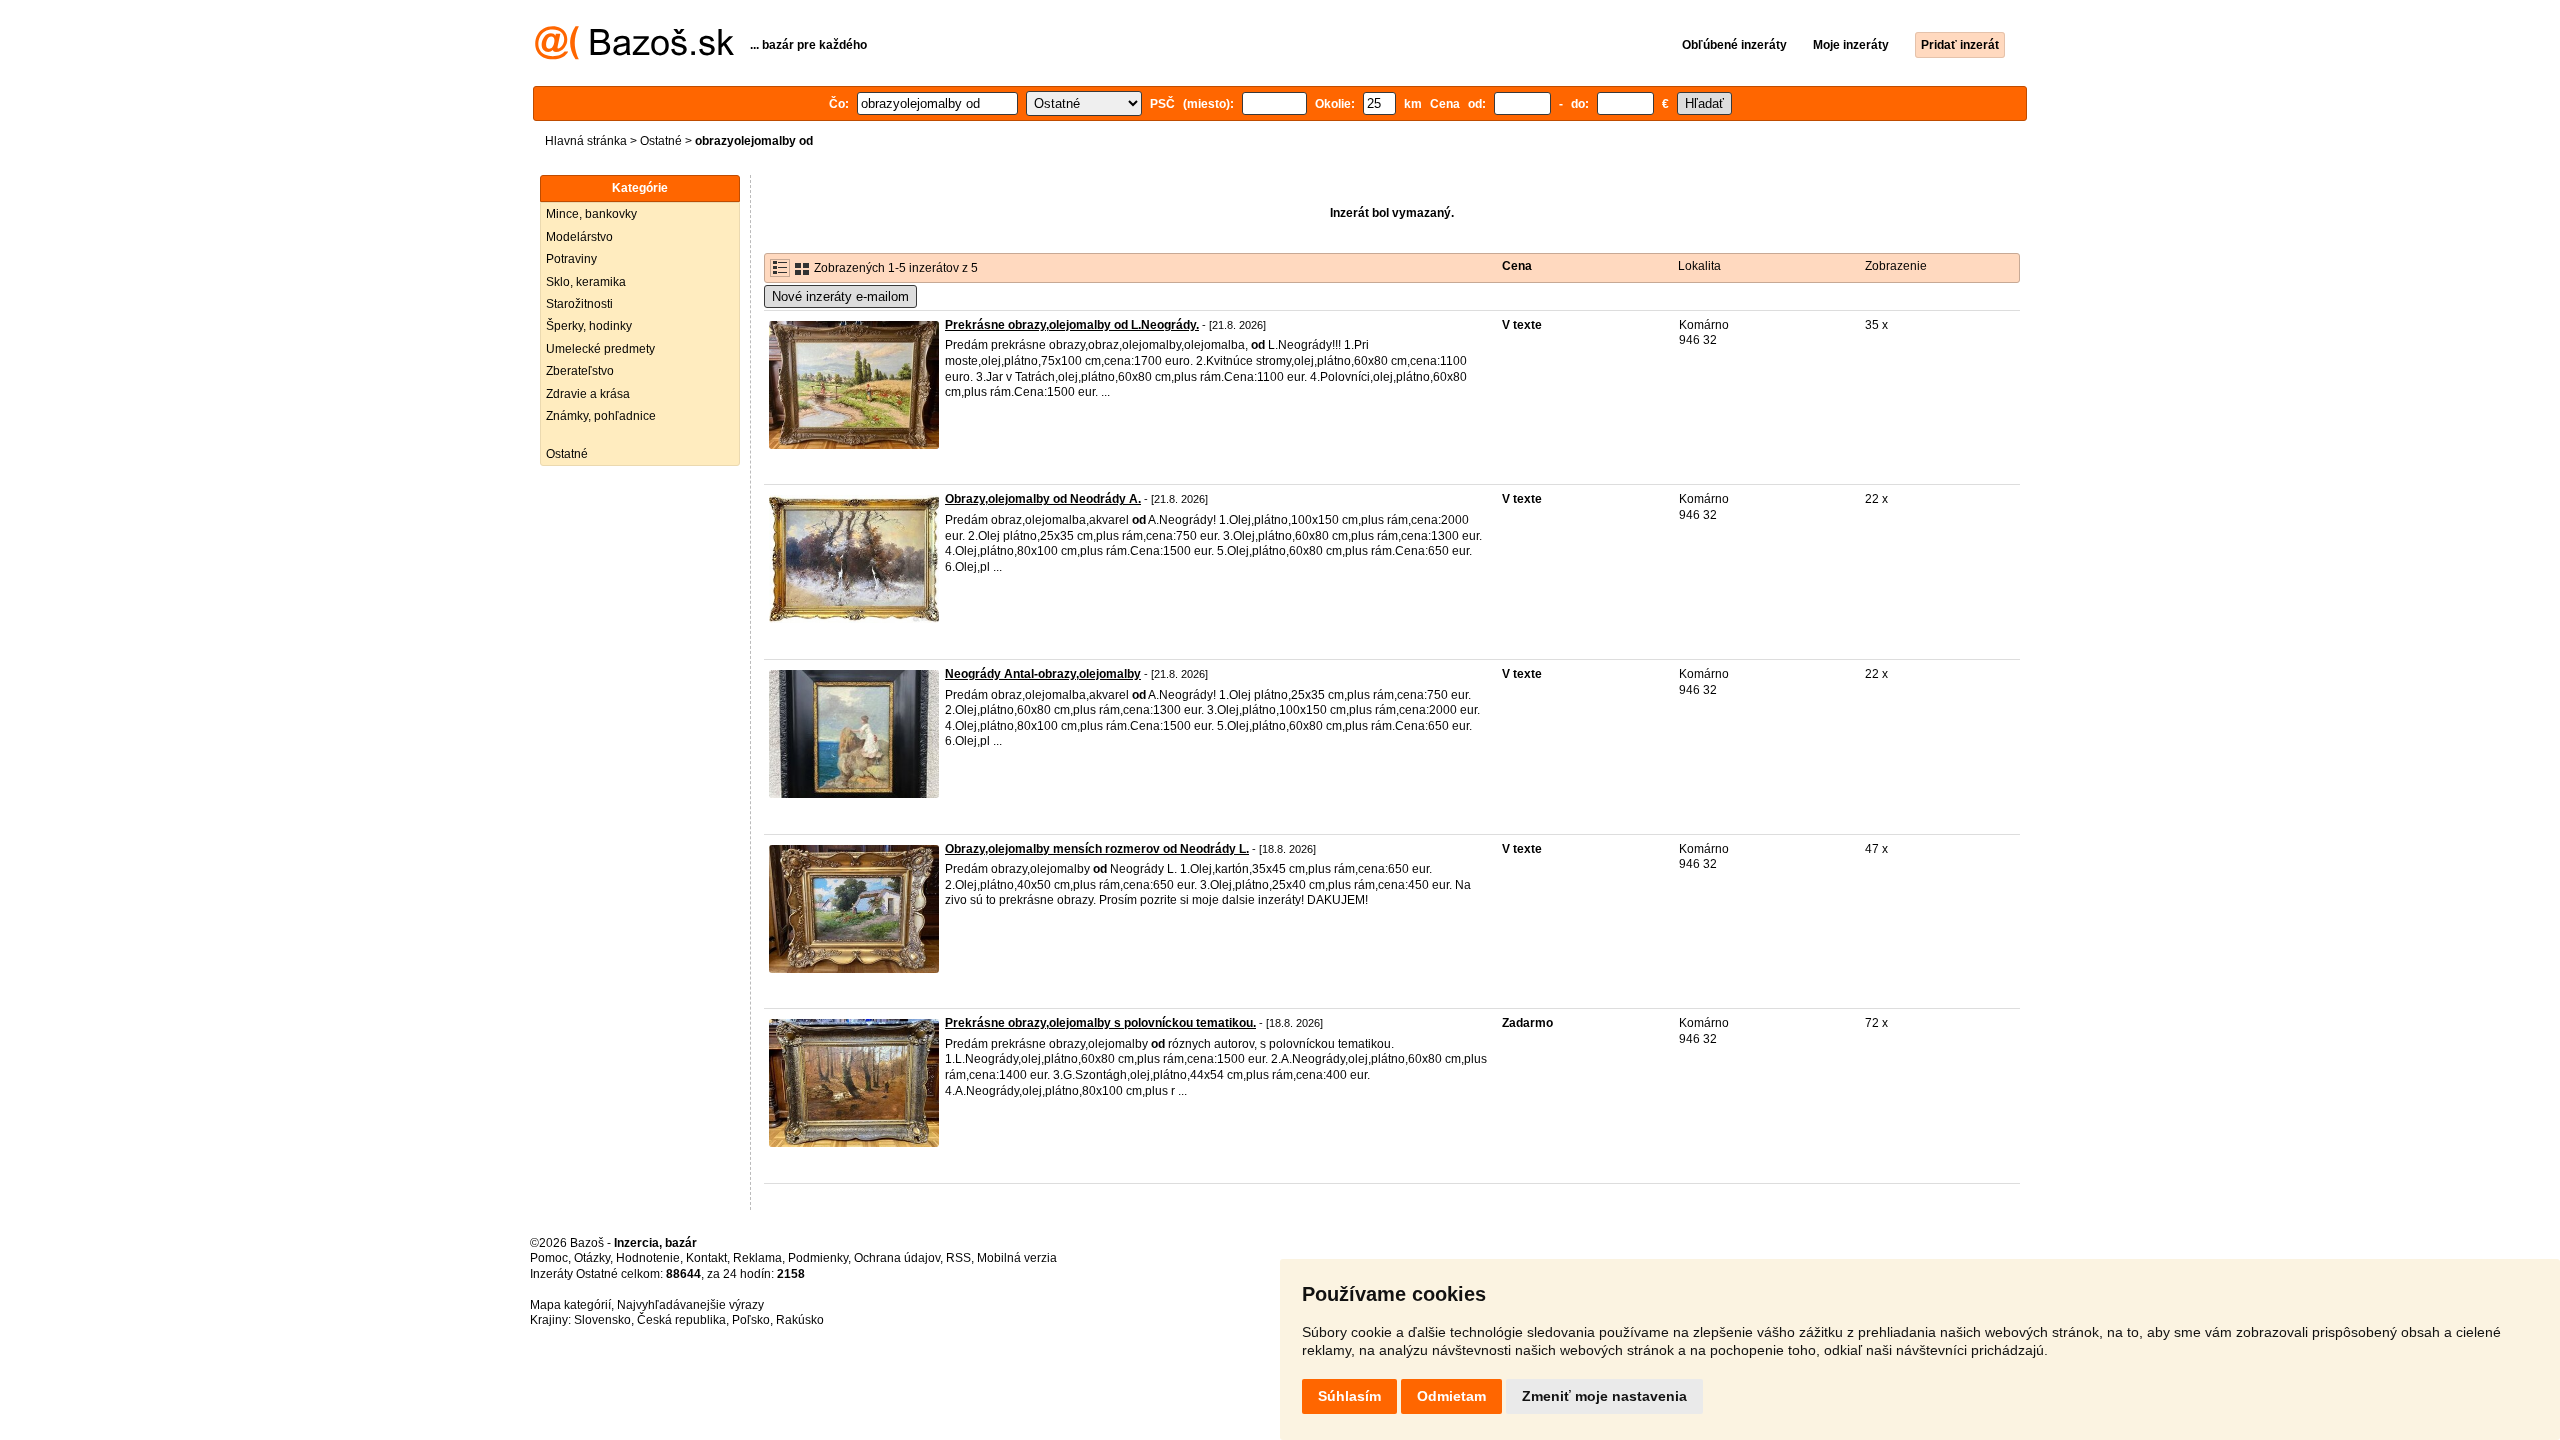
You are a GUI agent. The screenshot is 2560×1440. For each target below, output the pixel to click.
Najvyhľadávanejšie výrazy (690, 1305)
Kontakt (706, 1258)
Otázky (592, 1258)
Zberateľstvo (580, 371)
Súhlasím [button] (1349, 1396)
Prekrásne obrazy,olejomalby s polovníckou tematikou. (1100, 1023)
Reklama (757, 1258)
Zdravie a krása (588, 394)
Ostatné (661, 141)
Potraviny (571, 259)
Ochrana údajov (897, 1258)
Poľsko (751, 1320)
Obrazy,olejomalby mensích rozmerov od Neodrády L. (1097, 849)
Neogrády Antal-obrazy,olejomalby (1043, 674)
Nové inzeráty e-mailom (840, 296)
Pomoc (549, 1258)
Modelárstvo (579, 237)
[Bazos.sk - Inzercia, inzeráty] (634, 56)
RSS (958, 1258)
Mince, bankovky (591, 214)
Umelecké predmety (600, 349)
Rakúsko (800, 1320)
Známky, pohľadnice (601, 416)
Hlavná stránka (586, 141)
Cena (1517, 266)
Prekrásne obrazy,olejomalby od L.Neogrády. (1072, 325)
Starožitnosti (579, 304)
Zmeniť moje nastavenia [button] (1604, 1396)
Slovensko (602, 1320)
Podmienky (818, 1258)
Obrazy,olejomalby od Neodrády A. (1043, 499)
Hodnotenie (648, 1258)
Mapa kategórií (570, 1305)
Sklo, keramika (586, 282)
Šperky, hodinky (589, 326)
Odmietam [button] (1451, 1396)
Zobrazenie (1896, 266)
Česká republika (681, 1320)
